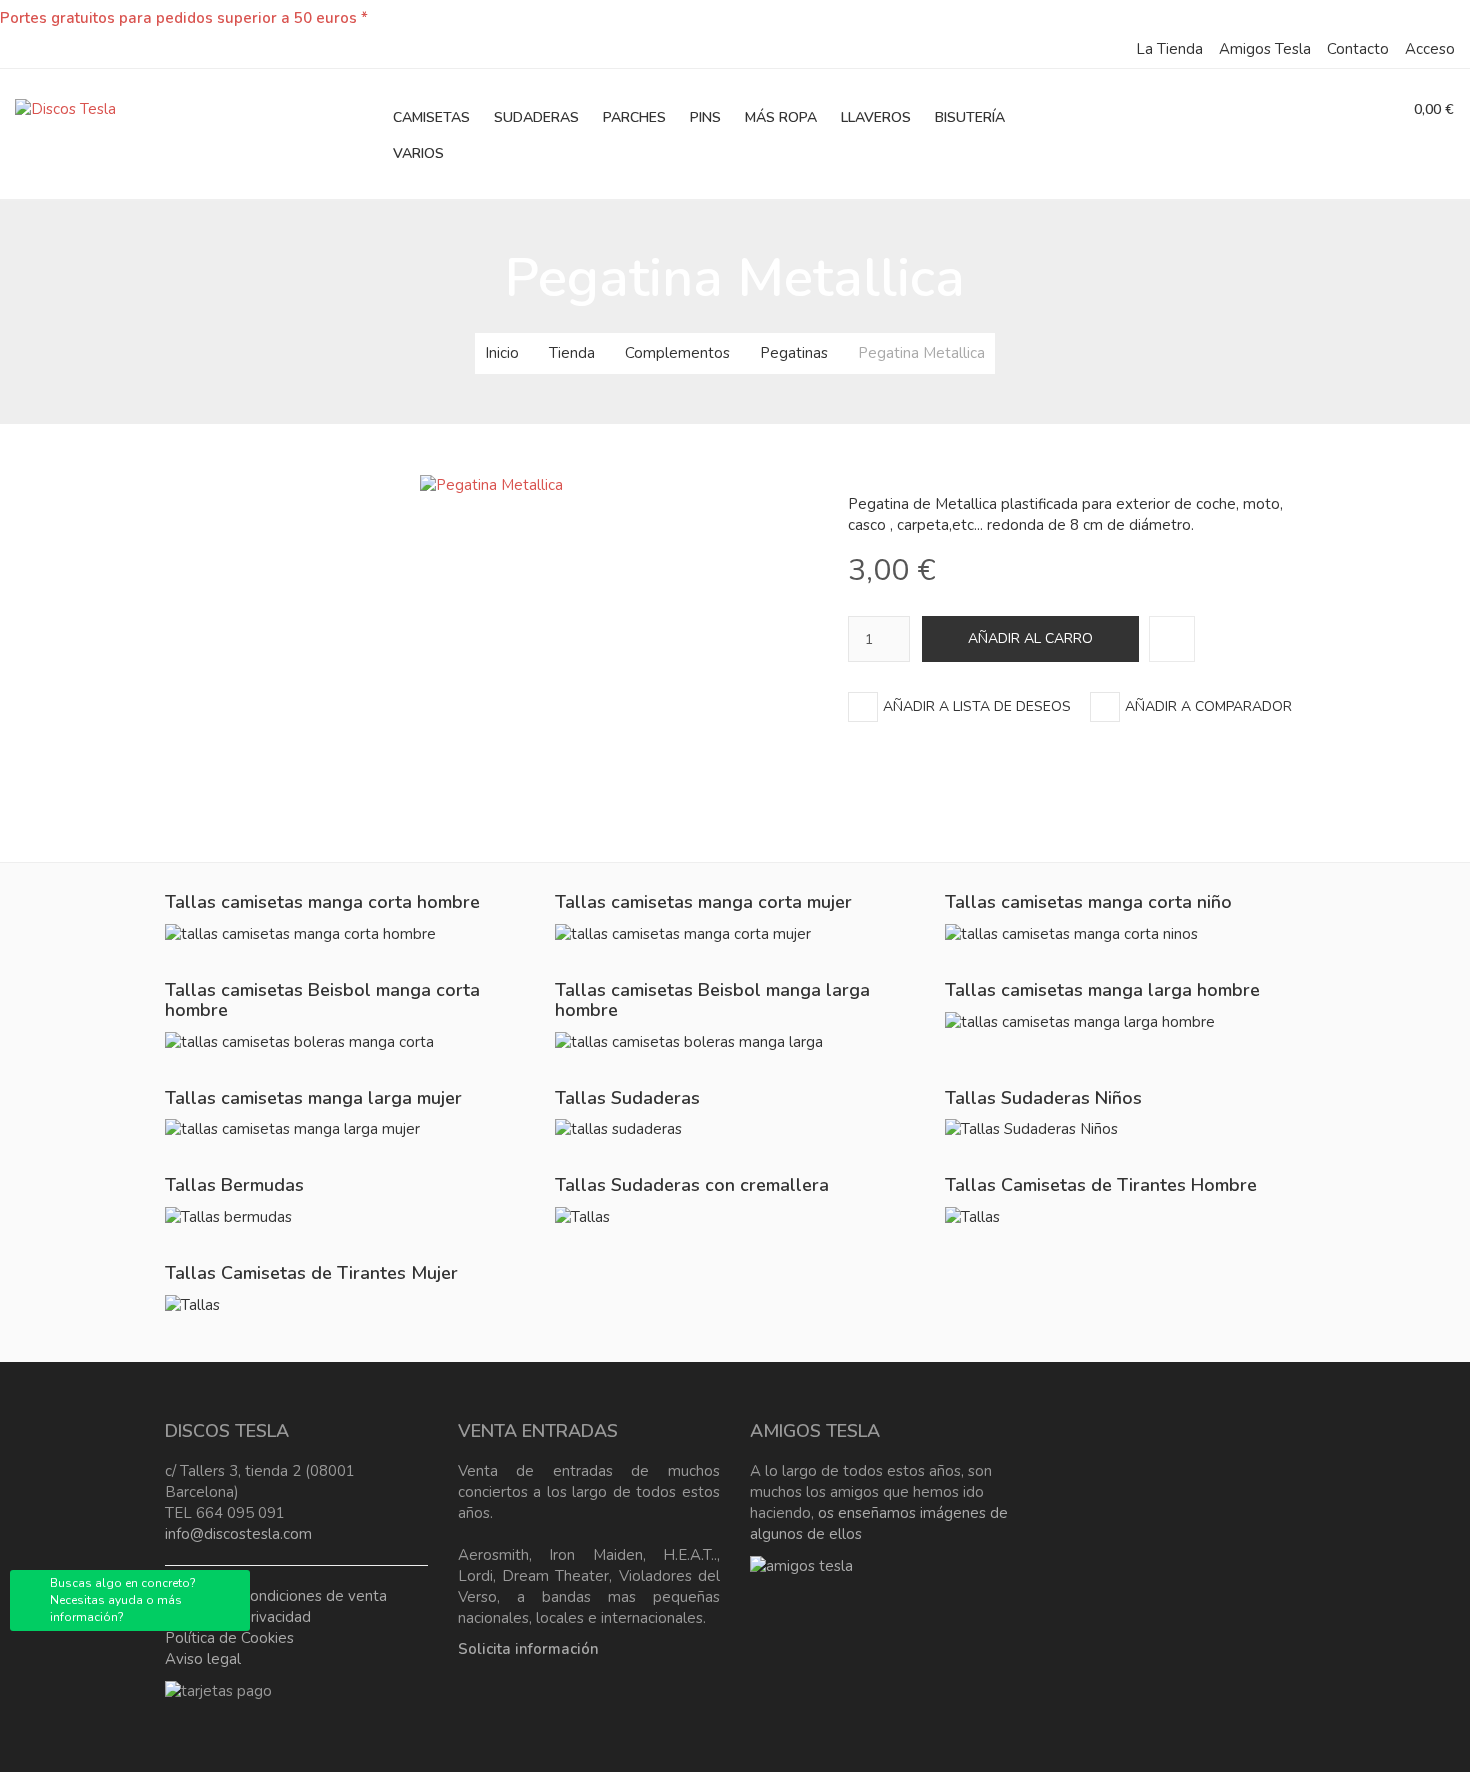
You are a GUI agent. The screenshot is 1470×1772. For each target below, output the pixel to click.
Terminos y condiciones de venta (276, 1596)
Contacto (1358, 49)
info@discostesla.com (238, 1534)
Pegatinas (794, 353)
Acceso (1430, 49)
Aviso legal (203, 1659)
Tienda (572, 353)
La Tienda (1169, 49)
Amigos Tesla (1265, 49)
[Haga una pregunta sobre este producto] (1172, 639)
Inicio (502, 353)
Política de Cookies (229, 1638)
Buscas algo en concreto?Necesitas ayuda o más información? (123, 1600)
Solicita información (528, 1649)
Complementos (677, 353)
